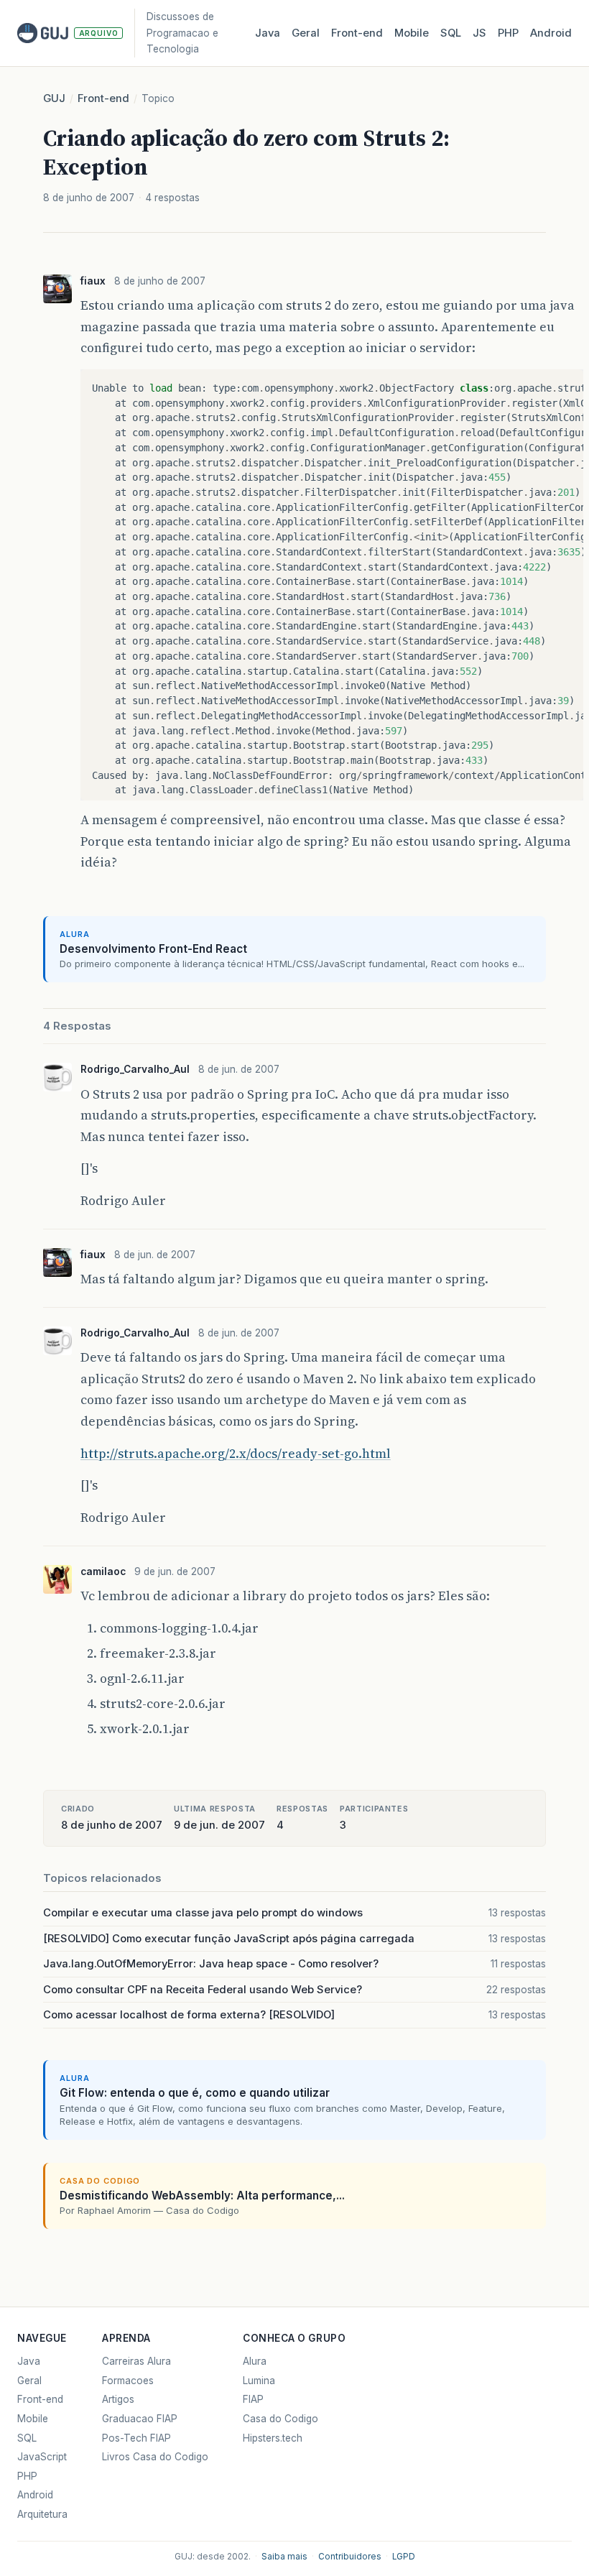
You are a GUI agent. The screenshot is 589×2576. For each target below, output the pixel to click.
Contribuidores (350, 2557)
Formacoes (128, 2381)
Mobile (412, 33)
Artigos (118, 2399)
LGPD (404, 2557)
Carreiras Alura (136, 2361)
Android (551, 33)
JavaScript (42, 2457)
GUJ (54, 98)
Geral (306, 33)
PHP (508, 33)
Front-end (103, 98)
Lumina (259, 2381)
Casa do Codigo (280, 2419)
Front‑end (357, 33)
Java (268, 33)
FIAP (253, 2399)
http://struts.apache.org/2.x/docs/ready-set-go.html (236, 1453)
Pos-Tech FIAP (136, 2438)
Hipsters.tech (273, 2438)
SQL (451, 33)
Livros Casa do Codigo (155, 2457)
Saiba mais (284, 2557)
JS (479, 33)
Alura (255, 2361)
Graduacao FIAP (140, 2419)
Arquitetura (42, 2514)
